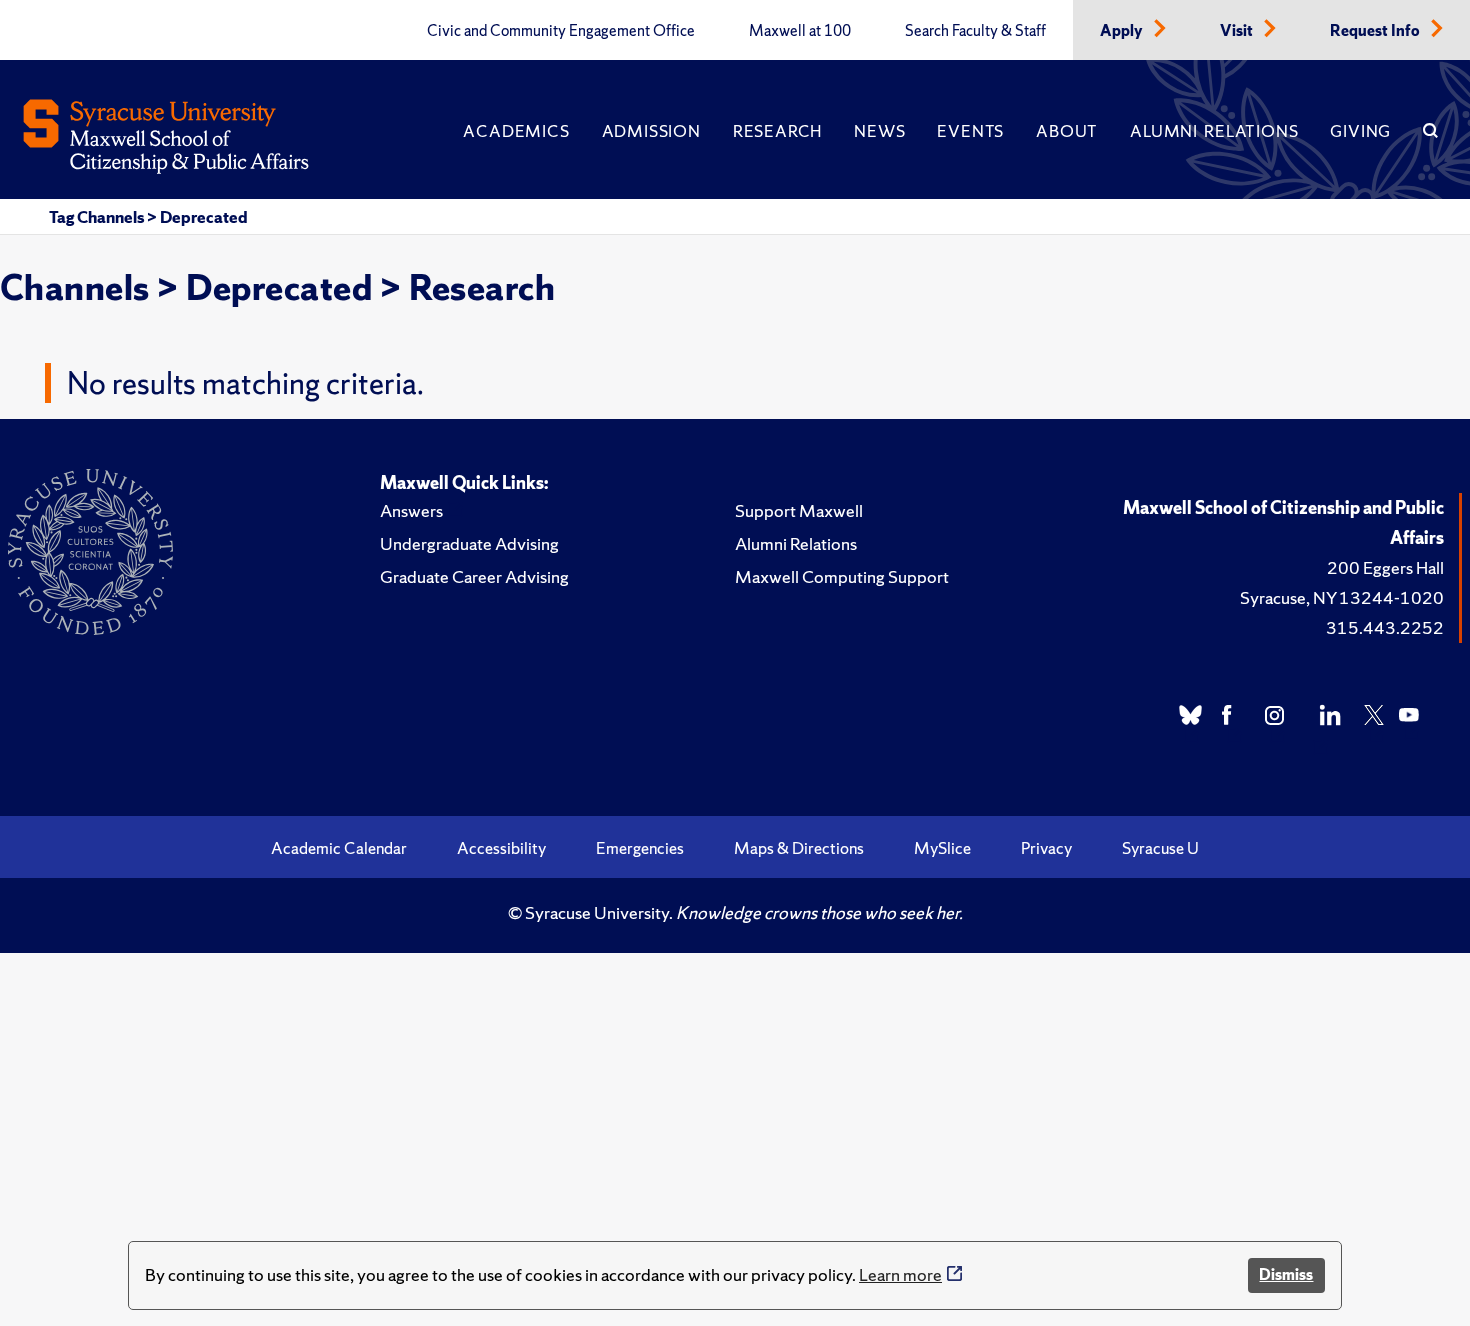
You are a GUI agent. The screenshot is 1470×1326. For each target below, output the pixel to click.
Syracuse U (1160, 848)
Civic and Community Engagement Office (561, 31)
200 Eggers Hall (1385, 567)
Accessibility (501, 848)
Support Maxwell (799, 510)
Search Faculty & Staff (975, 31)
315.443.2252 (1385, 627)
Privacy (1046, 848)
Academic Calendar (339, 848)
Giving (1360, 131)
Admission (651, 131)
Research (777, 131)
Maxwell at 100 (800, 31)
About (1067, 131)
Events (970, 131)
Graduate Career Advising (474, 576)
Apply (1123, 31)
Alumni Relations (1214, 131)
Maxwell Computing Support (842, 576)
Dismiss (1286, 1274)
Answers (411, 510)
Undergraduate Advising (469, 543)
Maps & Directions (799, 848)
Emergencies (640, 848)
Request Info (1376, 31)
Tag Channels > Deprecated (148, 217)
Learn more (900, 1274)
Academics (516, 131)
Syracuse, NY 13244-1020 (1342, 597)
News (879, 131)
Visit (1238, 31)
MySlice (942, 848)
